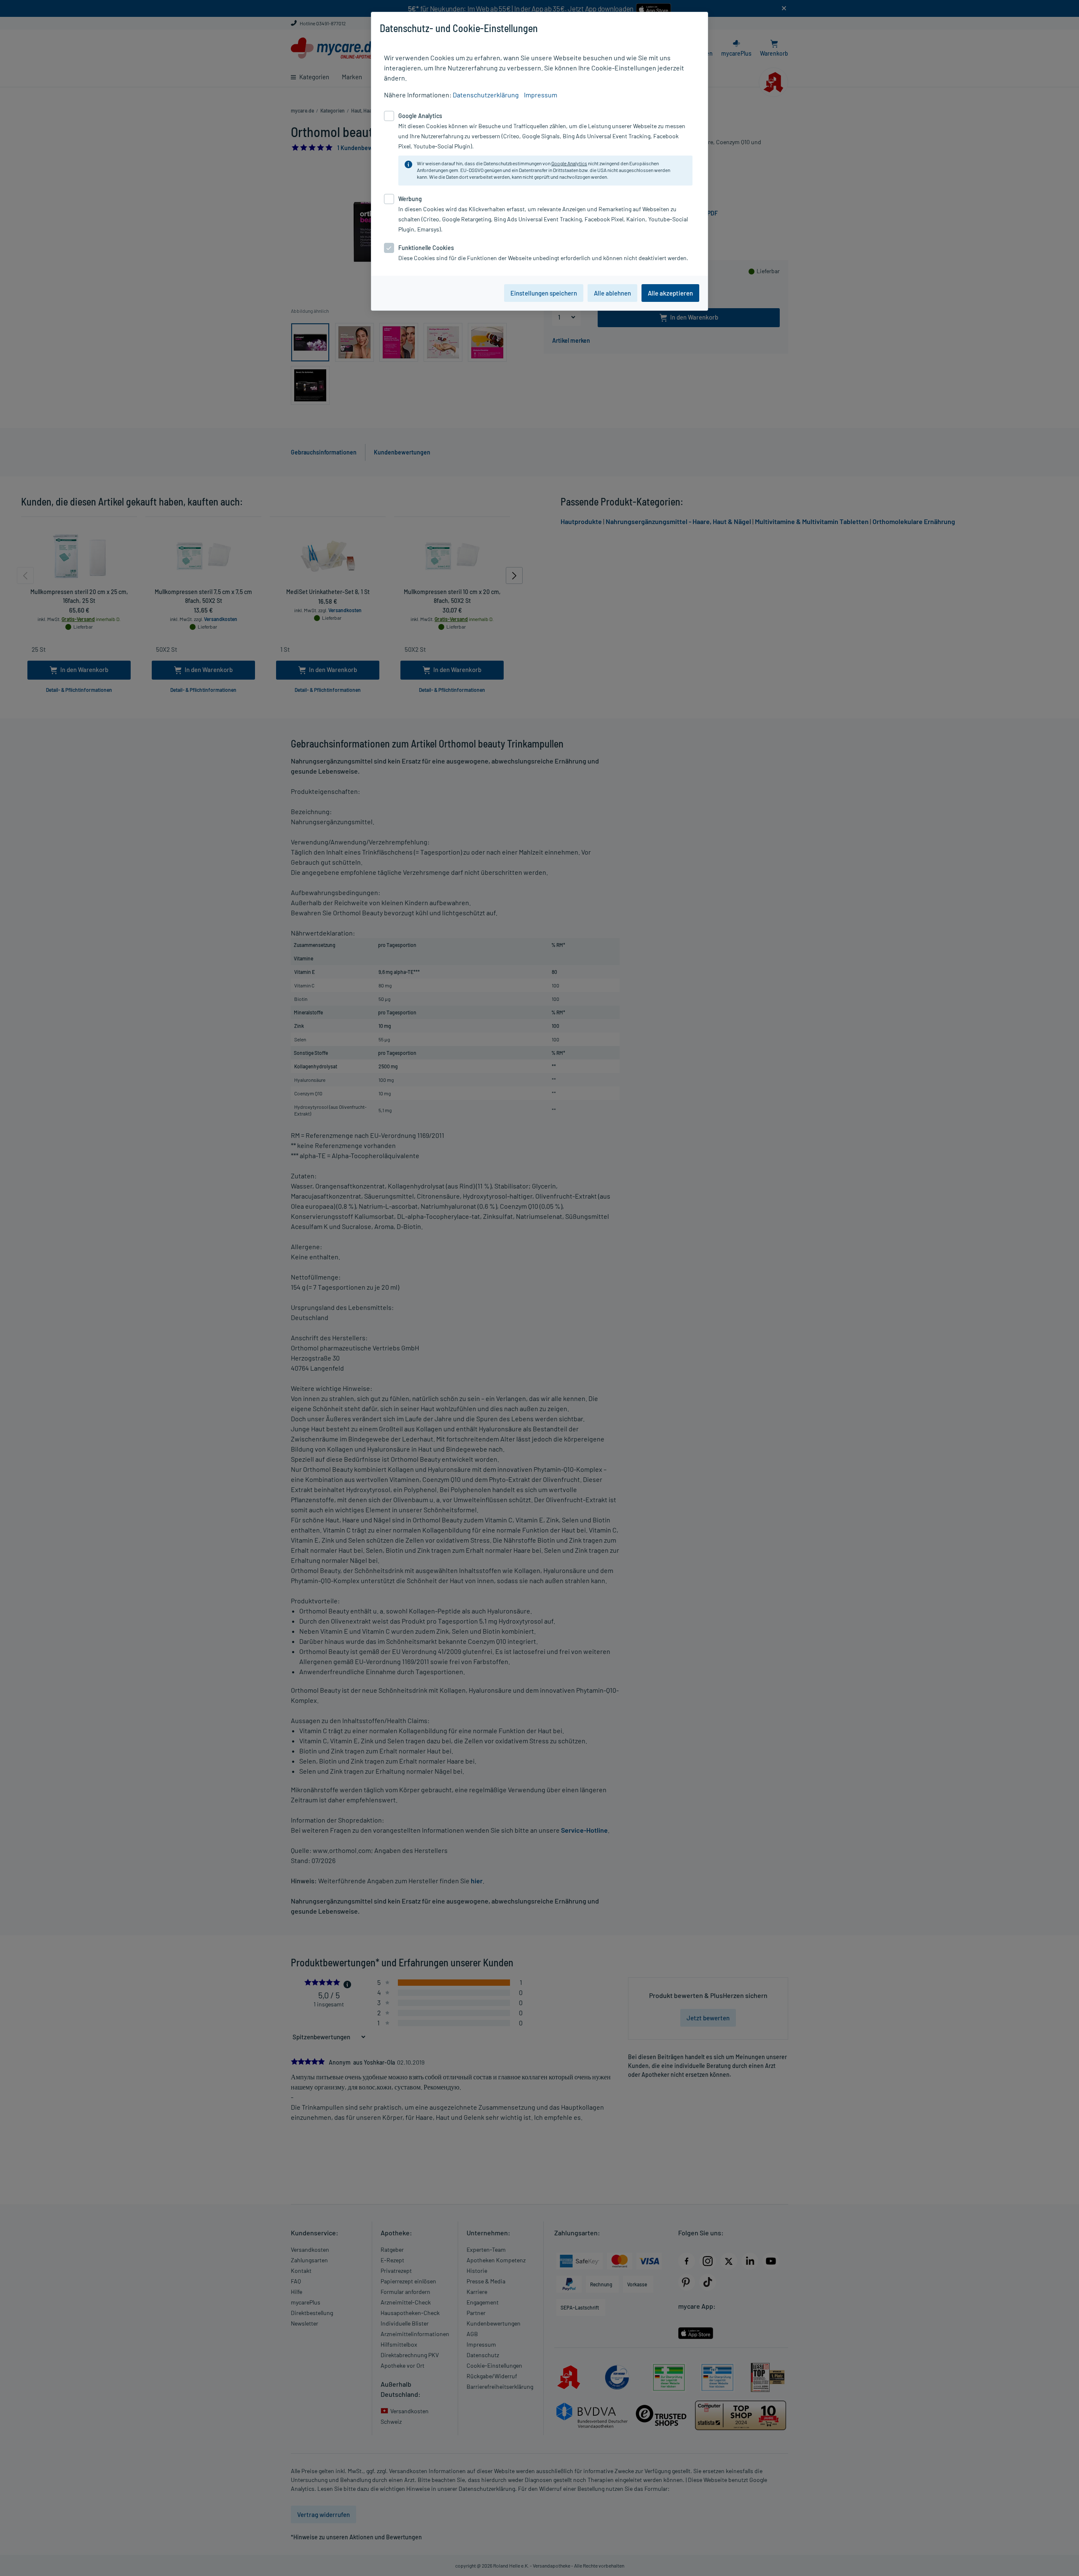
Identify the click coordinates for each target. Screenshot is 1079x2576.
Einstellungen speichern (544, 293)
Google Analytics (569, 163)
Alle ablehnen (612, 293)
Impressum (541, 95)
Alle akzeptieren (670, 293)
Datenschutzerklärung (486, 95)
